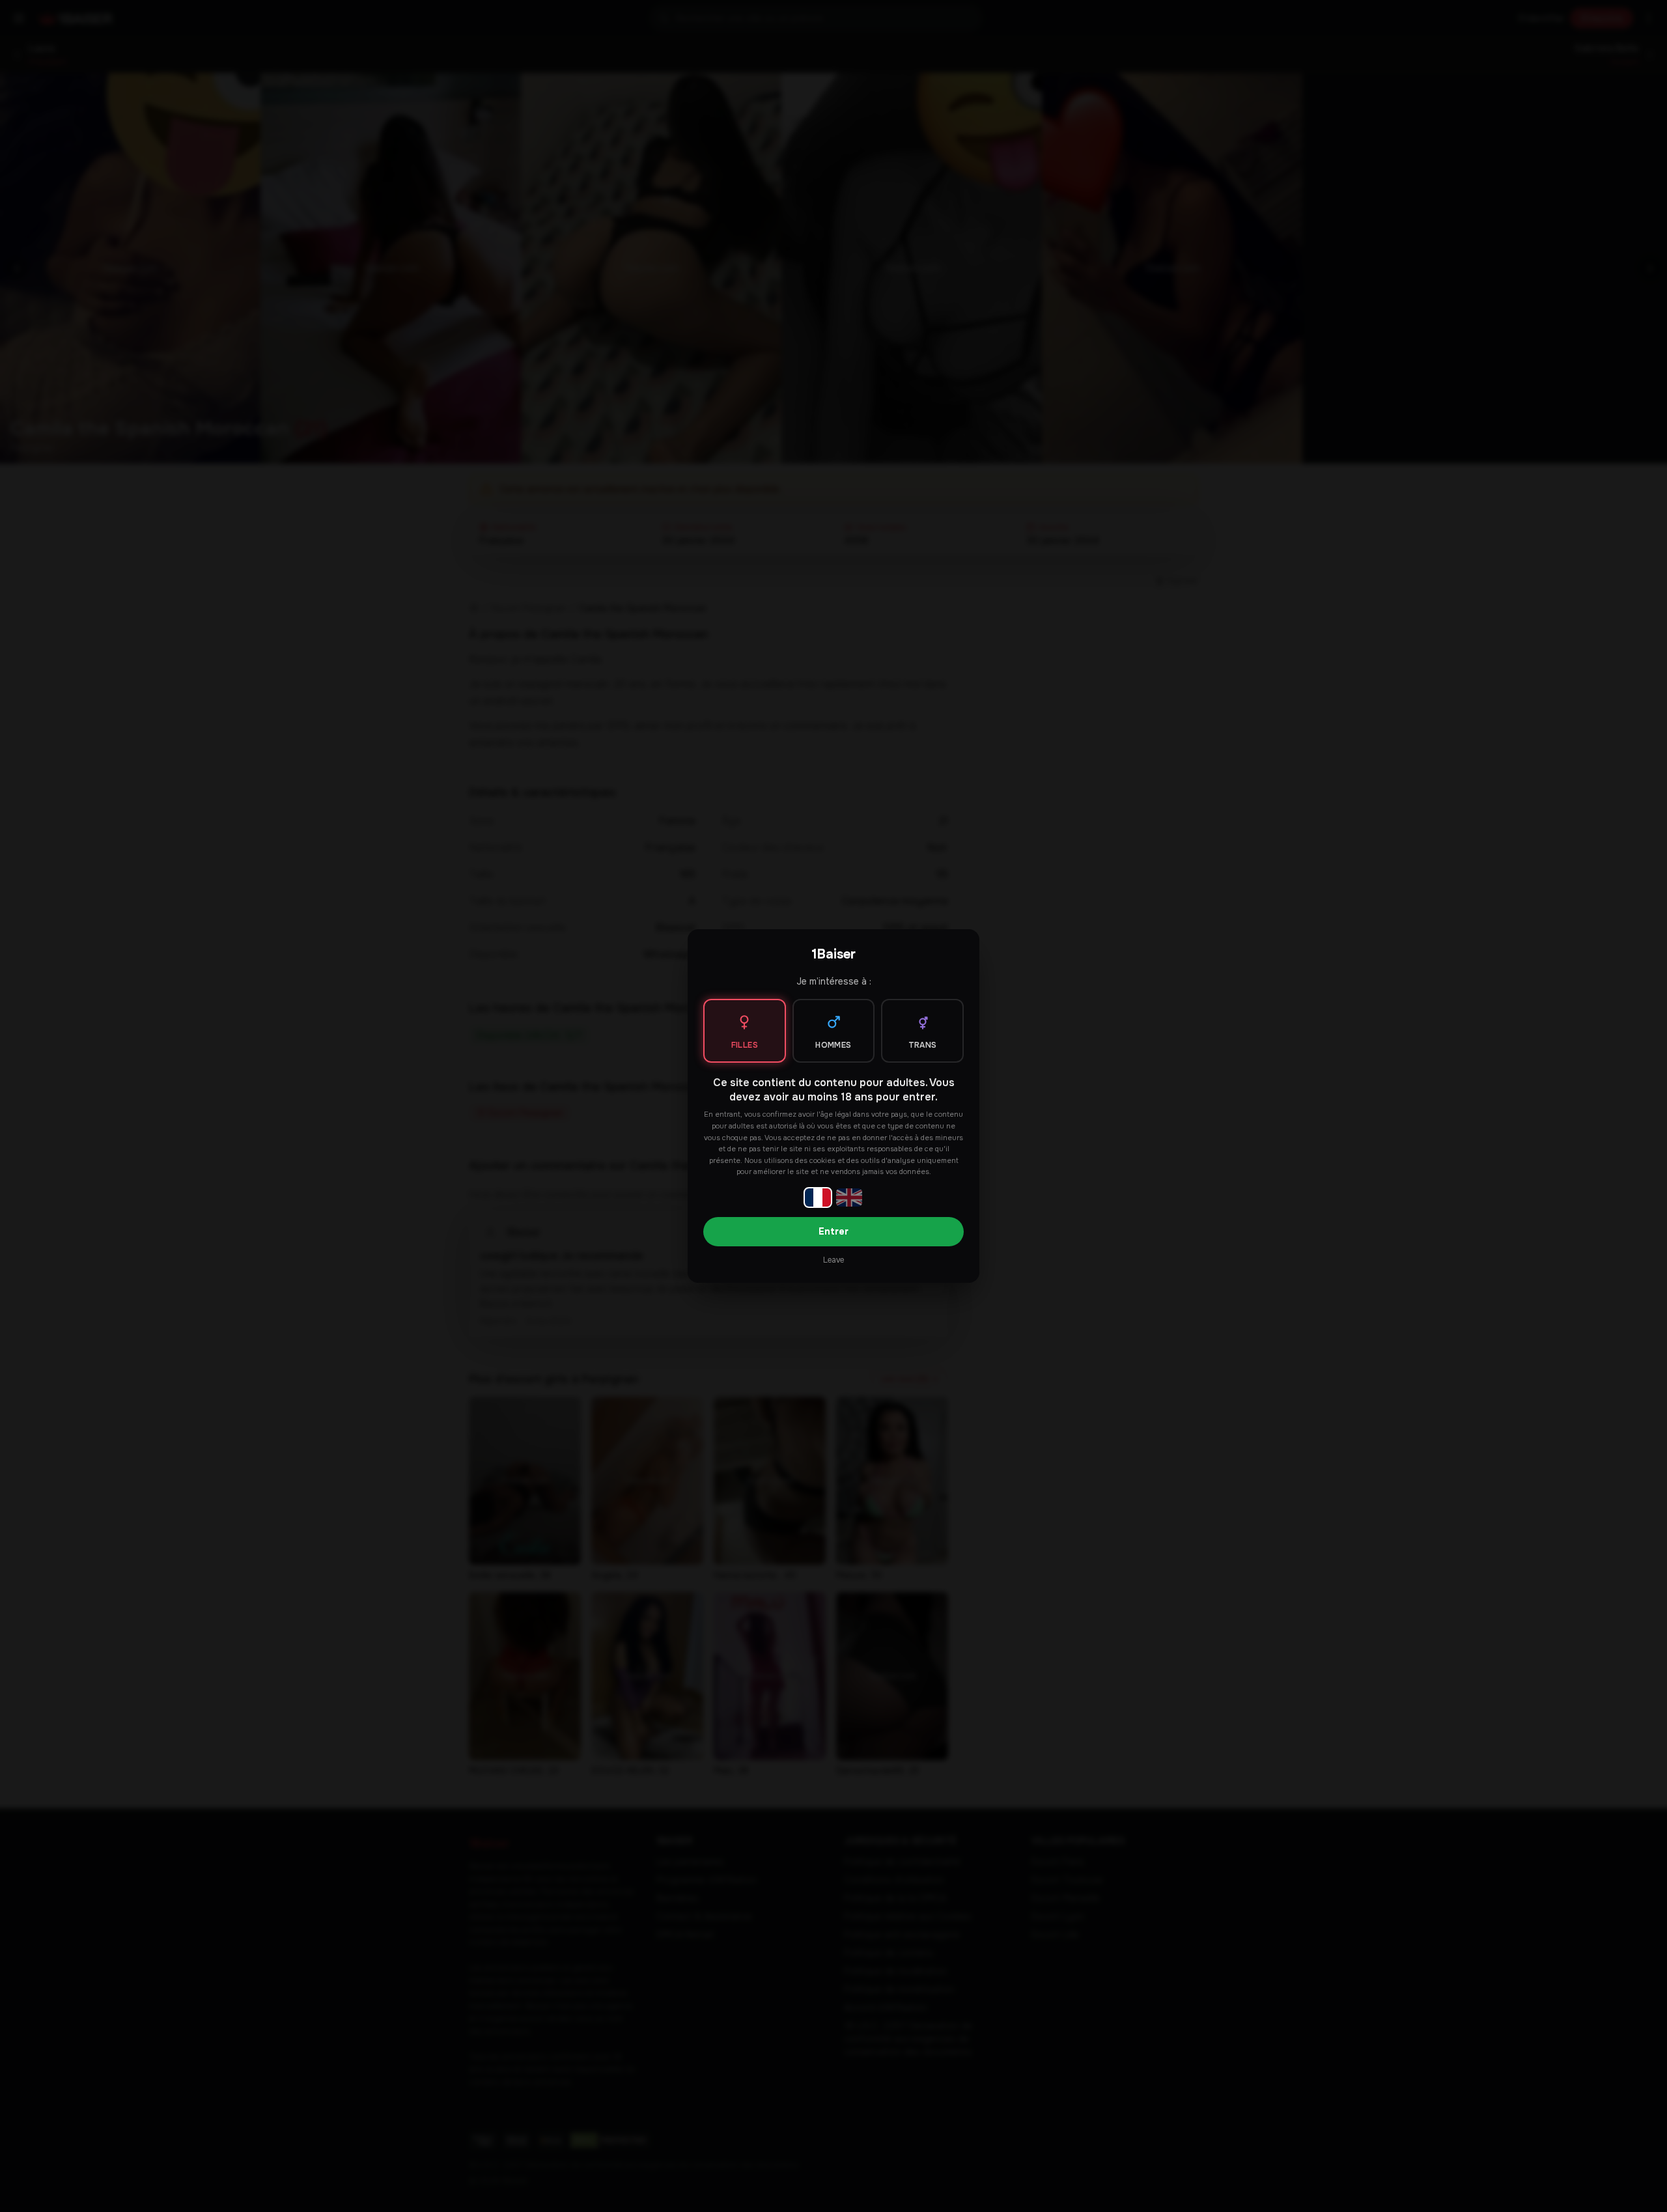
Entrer (833, 1231)
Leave (833, 1260)
